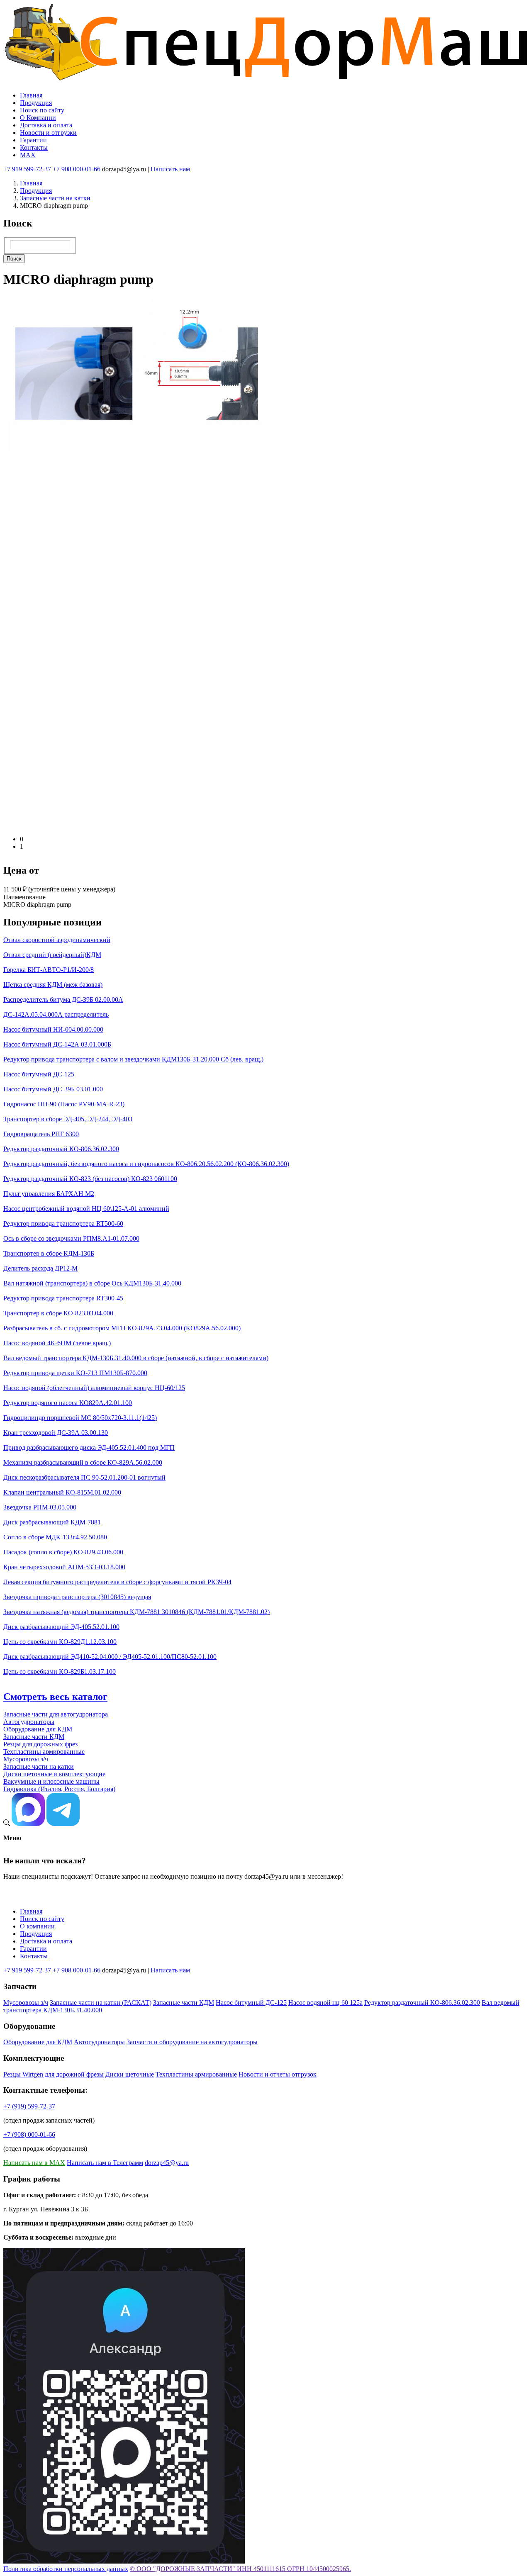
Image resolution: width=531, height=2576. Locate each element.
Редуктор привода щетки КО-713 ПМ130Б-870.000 (75, 1373)
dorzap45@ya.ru (167, 2163)
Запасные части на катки (55, 198)
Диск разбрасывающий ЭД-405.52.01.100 (61, 1627)
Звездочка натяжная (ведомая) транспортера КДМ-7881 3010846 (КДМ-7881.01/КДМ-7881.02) (136, 1612)
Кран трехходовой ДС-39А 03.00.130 (56, 1433)
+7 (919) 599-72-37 (29, 2106)
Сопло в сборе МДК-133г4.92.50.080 (55, 1537)
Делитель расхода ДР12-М (40, 1268)
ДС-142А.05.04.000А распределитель (56, 1014)
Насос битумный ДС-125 (39, 1074)
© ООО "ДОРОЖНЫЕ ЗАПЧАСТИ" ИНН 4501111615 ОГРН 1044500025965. (240, 2569)
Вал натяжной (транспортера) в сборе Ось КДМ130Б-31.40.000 (92, 1283)
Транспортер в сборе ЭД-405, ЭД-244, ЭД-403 (68, 1119)
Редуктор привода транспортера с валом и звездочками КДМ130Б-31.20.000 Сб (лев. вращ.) (133, 1059)
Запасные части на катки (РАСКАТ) (101, 2003)
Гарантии (33, 140)
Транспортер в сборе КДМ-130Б (49, 1253)
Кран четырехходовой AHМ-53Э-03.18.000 (64, 1567)
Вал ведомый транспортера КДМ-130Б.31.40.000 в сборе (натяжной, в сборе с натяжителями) (136, 1358)
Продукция (36, 103)
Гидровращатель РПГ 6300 (41, 1134)
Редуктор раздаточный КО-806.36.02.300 (61, 1149)
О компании (37, 1926)
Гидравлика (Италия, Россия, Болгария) (59, 1789)
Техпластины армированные (44, 1752)
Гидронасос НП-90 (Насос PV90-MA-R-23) (64, 1104)
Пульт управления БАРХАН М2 (49, 1194)
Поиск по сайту (42, 110)
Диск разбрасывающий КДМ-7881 (52, 1522)
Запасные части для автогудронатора (56, 1714)
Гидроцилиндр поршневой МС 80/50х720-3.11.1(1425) (80, 1418)
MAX (28, 155)
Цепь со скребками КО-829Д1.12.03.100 (60, 1642)
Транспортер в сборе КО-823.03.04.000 (58, 1313)
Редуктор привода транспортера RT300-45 (63, 1298)
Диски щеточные (130, 2074)
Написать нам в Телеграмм (105, 2163)
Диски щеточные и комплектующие (54, 1774)
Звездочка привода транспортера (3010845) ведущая (77, 1597)
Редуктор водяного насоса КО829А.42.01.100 (68, 1403)
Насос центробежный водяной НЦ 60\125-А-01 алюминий (86, 1209)
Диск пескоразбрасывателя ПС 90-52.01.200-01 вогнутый (84, 1477)
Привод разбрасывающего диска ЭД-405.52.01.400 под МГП (89, 1447)
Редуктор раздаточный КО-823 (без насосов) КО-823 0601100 (90, 1179)
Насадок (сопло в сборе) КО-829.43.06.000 (63, 1552)
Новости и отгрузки (48, 133)
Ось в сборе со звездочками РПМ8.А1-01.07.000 (71, 1238)
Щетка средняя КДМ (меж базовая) (53, 985)
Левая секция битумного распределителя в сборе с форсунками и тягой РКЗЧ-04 (117, 1582)
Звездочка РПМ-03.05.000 (40, 1507)
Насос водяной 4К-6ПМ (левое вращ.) (57, 1343)
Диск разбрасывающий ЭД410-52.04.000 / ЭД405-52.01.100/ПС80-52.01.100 (110, 1657)
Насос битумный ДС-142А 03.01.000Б (57, 1044)
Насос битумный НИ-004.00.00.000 (53, 1029)
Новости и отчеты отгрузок (278, 2074)
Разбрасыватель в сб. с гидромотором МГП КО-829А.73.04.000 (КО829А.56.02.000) (122, 1328)
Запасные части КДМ (34, 1737)
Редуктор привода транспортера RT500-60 (63, 1223)
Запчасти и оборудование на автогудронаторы (192, 2042)
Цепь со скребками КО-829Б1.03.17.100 (60, 1671)
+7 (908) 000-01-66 (29, 2134)
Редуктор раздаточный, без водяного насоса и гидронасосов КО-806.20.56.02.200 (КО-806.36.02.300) (146, 1164)
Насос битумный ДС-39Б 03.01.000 (53, 1089)
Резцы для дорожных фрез (40, 1744)
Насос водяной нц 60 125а (325, 2003)
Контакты (34, 147)
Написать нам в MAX (34, 2163)
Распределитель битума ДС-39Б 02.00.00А (63, 999)
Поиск (14, 259)
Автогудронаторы (29, 1722)
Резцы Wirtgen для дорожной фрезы (54, 2074)
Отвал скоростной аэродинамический (57, 940)
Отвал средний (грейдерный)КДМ (52, 955)
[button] (153, 825)
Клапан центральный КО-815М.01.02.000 (62, 1492)
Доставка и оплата (46, 125)
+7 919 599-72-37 (27, 169)
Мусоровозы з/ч (26, 1759)
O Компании (38, 118)
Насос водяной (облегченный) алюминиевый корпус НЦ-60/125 (94, 1388)
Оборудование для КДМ (38, 1729)
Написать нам (170, 169)
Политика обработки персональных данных (66, 2569)
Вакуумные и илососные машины (51, 1781)
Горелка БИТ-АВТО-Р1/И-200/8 (49, 970)
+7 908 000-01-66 (77, 169)
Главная (31, 95)
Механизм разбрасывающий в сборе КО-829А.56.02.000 (83, 1462)
